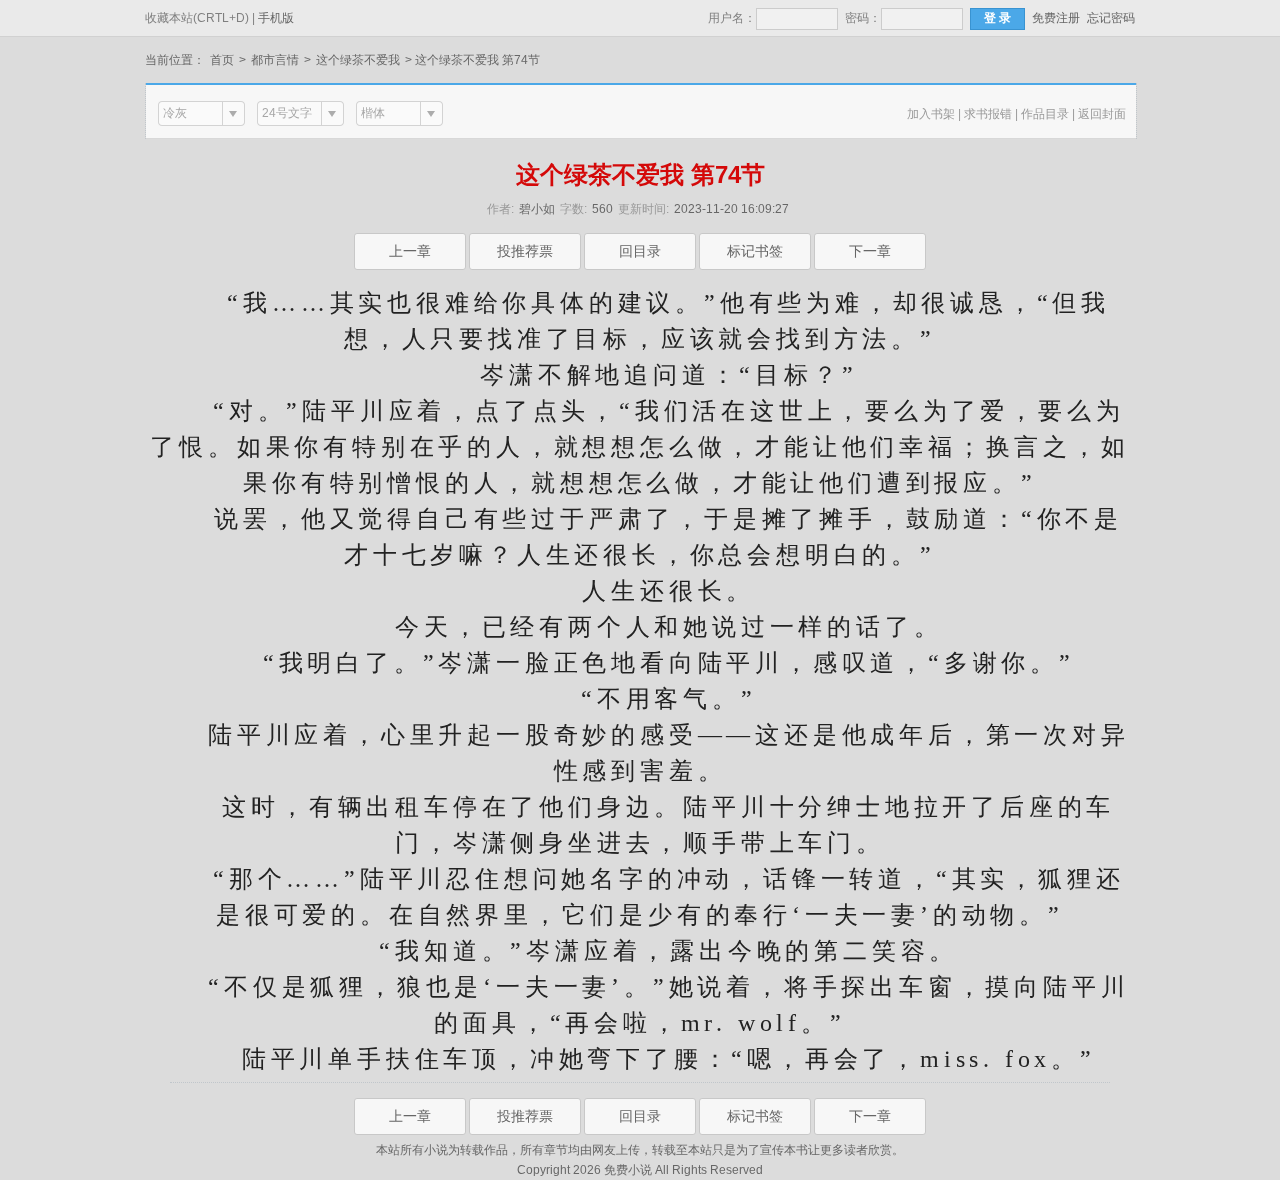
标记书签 (755, 251)
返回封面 (1102, 114)
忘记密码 (1111, 18)
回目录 (640, 251)
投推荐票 (525, 251)
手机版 (276, 18)
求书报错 (988, 114)
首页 (222, 60)
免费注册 (1056, 18)
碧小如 (537, 209)
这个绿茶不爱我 (358, 60)
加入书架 (931, 114)
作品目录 (1045, 114)
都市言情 (275, 60)
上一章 (410, 251)
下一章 (870, 251)
